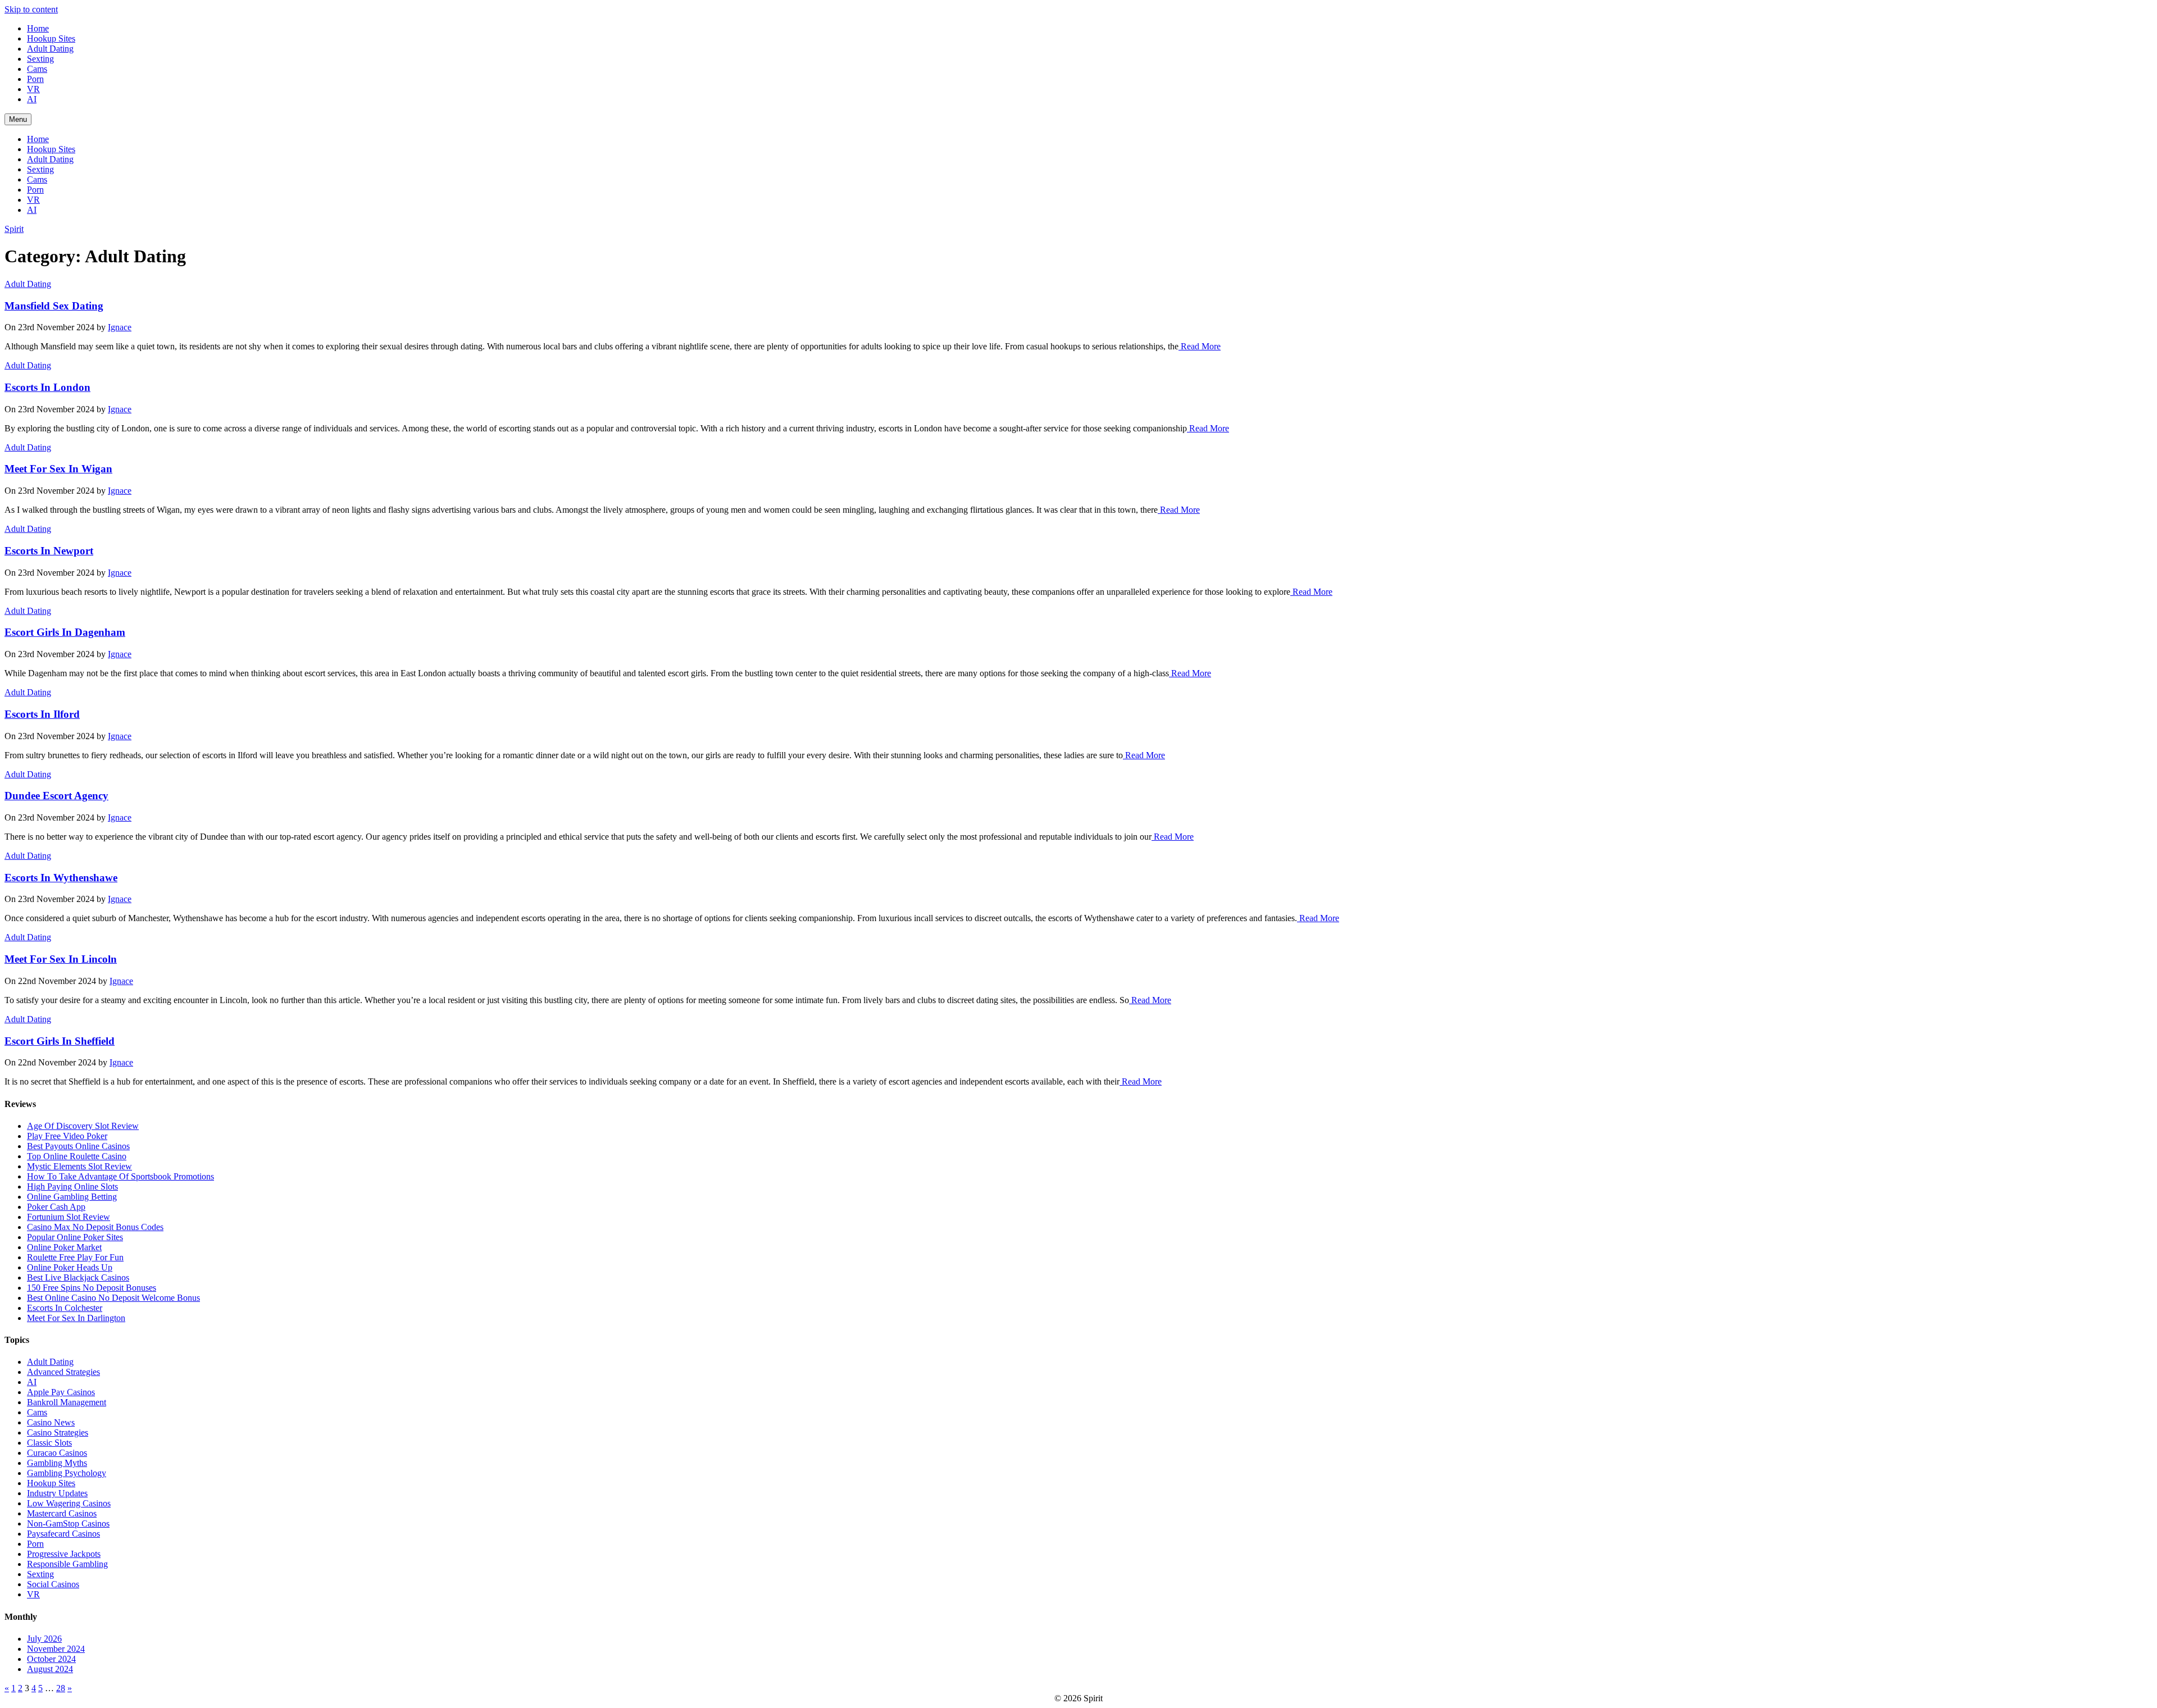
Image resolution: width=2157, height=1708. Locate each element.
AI (32, 99)
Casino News (51, 1422)
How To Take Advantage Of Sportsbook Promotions (120, 1176)
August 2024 (50, 1669)
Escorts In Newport (49, 551)
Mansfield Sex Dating (54, 306)
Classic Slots (49, 1443)
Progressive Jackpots (64, 1554)
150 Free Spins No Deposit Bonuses (92, 1288)
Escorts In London (47, 387)
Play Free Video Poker (67, 1136)
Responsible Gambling (67, 1564)
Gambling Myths (57, 1463)
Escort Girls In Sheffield (60, 1041)
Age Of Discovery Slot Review (83, 1126)
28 (61, 1688)
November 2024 (56, 1649)
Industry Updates (57, 1493)
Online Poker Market (64, 1247)
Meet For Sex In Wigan (58, 469)
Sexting (40, 59)
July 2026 (44, 1639)
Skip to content (31, 9)
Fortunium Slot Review (69, 1217)
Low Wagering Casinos (69, 1503)
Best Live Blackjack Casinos (78, 1277)
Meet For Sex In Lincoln (61, 959)
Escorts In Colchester (65, 1308)
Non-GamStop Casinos (68, 1523)
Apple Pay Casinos (61, 1392)
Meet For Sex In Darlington (76, 1318)
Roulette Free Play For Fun (75, 1257)
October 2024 (51, 1659)
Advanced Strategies (63, 1372)
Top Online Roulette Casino (77, 1156)
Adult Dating (50, 49)
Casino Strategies (58, 1433)
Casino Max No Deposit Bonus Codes (95, 1227)
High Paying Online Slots (72, 1187)
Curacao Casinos (57, 1453)
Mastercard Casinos (62, 1513)
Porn (35, 79)
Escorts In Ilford (42, 714)
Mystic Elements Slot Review (79, 1166)
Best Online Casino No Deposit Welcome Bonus (113, 1298)
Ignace (120, 327)
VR (33, 89)
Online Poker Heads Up (70, 1267)
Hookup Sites (51, 38)
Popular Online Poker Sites (75, 1237)
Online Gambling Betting (72, 1197)
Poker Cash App (56, 1207)
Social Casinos (53, 1584)
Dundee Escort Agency (56, 796)
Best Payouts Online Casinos (78, 1146)
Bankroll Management (67, 1402)
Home (38, 28)
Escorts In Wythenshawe (61, 878)
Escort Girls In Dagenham (65, 632)
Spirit (14, 229)
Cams (37, 69)
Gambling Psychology (67, 1473)
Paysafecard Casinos (63, 1534)
